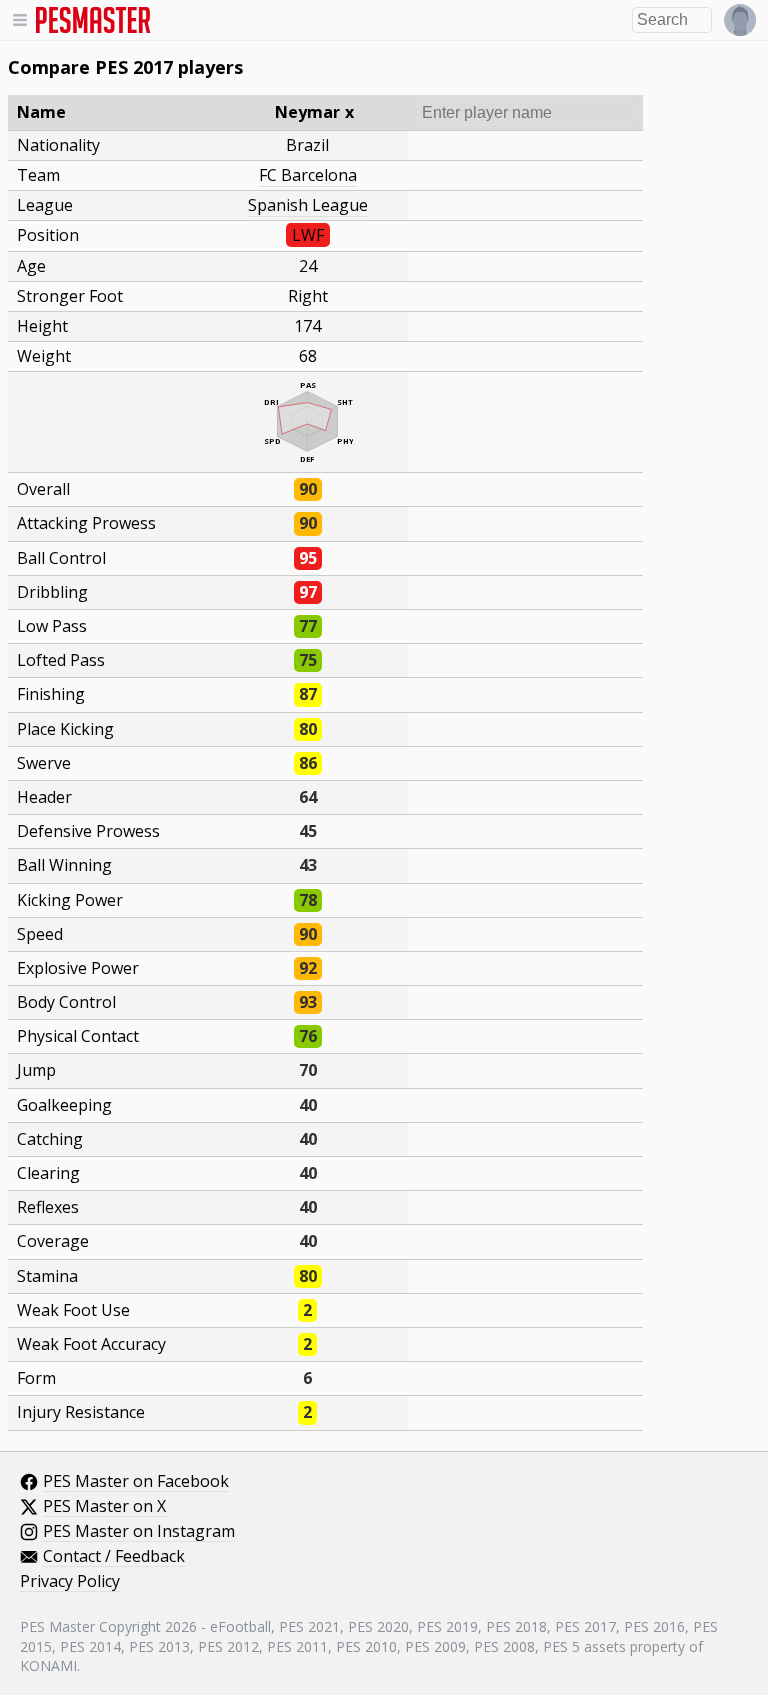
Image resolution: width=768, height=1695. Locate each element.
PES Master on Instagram (139, 1532)
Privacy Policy (70, 1582)
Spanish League (308, 205)
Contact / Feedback (114, 1557)
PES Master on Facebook (136, 1482)
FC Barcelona (308, 175)
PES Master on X (104, 1507)
